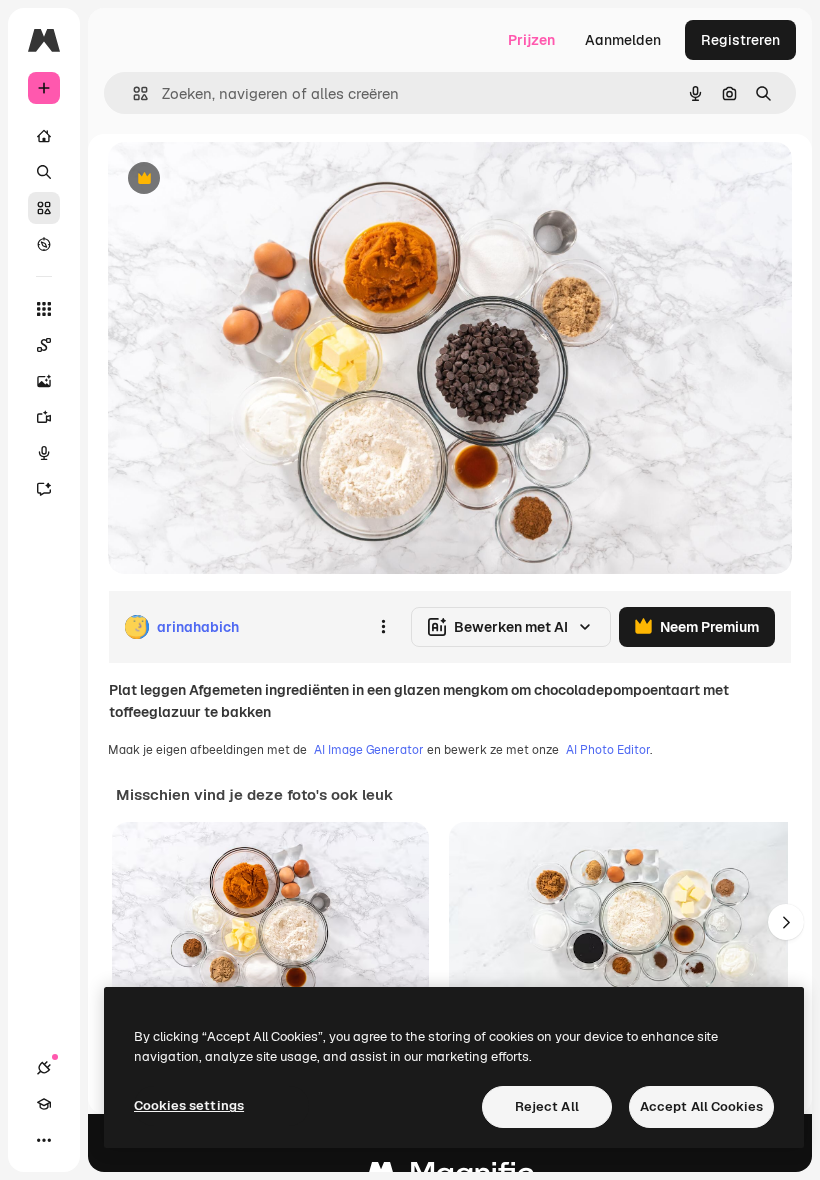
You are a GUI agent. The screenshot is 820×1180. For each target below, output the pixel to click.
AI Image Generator (369, 750)
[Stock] (44, 208)
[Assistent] (44, 489)
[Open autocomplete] (132, 93)
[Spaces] (44, 345)
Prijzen (531, 40)
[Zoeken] (44, 172)
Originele (239, 179)
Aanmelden (623, 40)
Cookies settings (189, 1105)
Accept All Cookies (701, 1106)
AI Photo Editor (608, 750)
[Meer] (44, 1140)
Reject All (547, 1106)
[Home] (44, 136)
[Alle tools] (44, 309)
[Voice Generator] (44, 453)
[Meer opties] (383, 627)
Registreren (740, 40)
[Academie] (44, 1104)
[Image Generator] (44, 381)
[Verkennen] (44, 244)
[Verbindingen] (44, 1068)
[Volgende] (786, 922)
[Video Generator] (44, 417)
